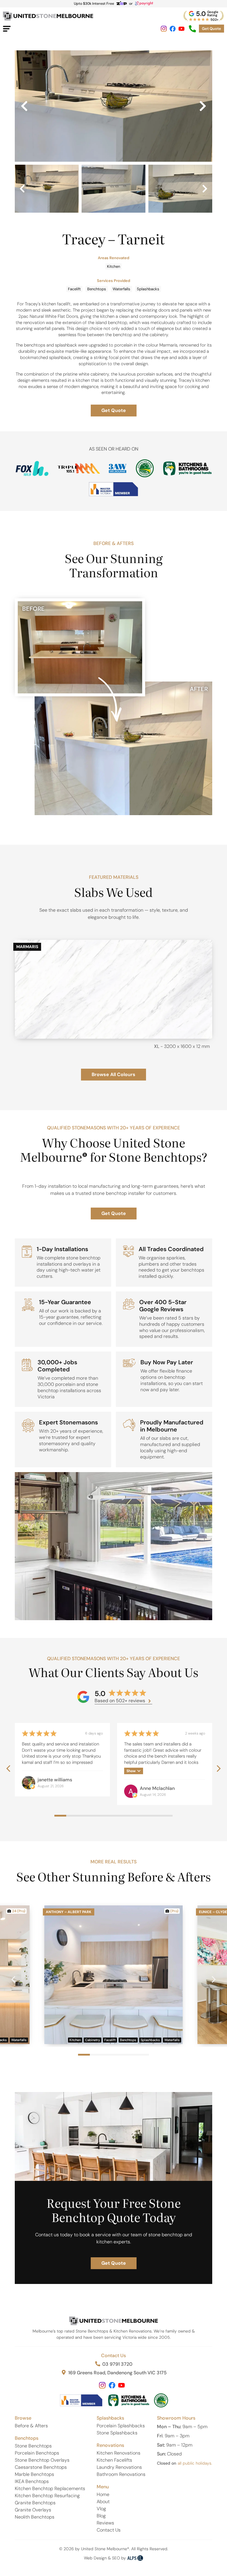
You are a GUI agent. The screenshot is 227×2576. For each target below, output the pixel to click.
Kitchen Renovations (119, 2453)
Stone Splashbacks (117, 2433)
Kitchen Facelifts (114, 2460)
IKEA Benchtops (32, 2481)
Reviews (105, 2523)
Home (103, 2494)
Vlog (101, 2509)
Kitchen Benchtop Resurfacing (47, 2496)
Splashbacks (148, 289)
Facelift (74, 289)
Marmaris (27, 947)
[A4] (113, 106)
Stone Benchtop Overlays (42, 2460)
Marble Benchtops (34, 2474)
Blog (101, 2516)
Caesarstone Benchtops (41, 2467)
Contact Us (113, 2355)
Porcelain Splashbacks (121, 2426)
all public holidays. (195, 2463)
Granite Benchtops (35, 2503)
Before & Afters (31, 2426)
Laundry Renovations (119, 2467)
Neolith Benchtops (35, 2517)
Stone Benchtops (33, 2446)
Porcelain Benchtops (37, 2453)
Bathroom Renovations (121, 2474)
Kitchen (113, 266)
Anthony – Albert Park (69, 1912)
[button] (24, 106)
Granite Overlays (33, 2510)
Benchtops (97, 289)
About (103, 2502)
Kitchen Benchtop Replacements (50, 2488)
